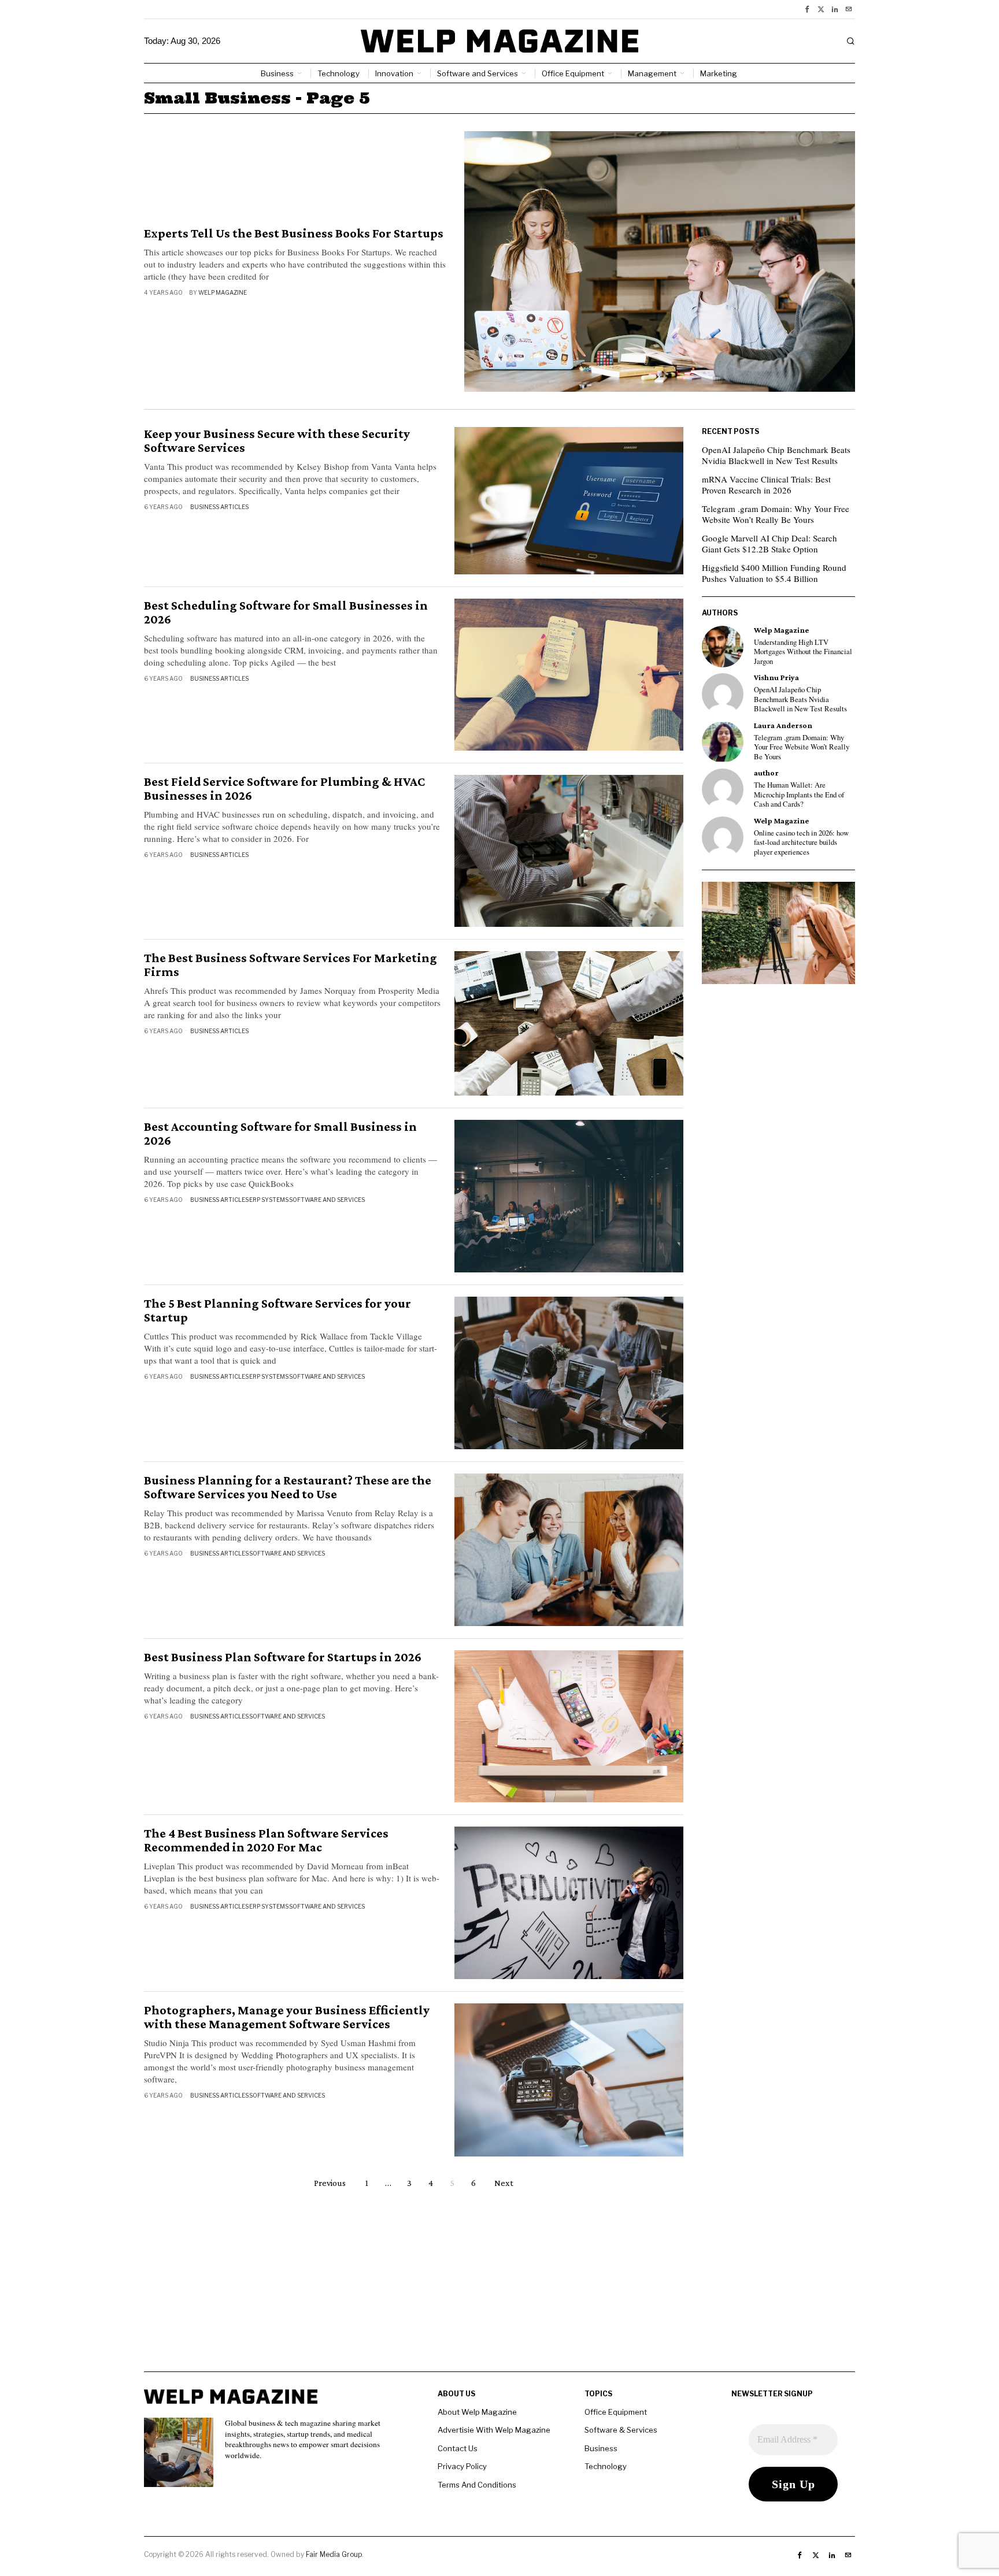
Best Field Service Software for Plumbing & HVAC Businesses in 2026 (284, 789)
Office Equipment (616, 2412)
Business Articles (219, 507)
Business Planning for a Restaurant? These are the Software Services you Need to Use (288, 1487)
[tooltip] (807, 9)
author (766, 773)
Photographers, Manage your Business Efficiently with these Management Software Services (287, 2017)
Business (601, 2448)
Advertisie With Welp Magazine (494, 2430)
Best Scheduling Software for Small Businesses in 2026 (286, 613)
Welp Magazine (223, 292)
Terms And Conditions (477, 2485)
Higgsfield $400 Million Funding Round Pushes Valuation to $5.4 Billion (774, 573)
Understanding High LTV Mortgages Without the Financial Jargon (803, 652)
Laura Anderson (783, 725)
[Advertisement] (499, 2291)
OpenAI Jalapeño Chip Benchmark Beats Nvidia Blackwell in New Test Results (776, 455)
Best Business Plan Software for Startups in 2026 (283, 1657)
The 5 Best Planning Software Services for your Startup (277, 1311)
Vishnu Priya (776, 678)
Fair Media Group (334, 2554)
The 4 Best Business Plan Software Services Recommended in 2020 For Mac (266, 1840)
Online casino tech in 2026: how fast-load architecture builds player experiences (801, 843)
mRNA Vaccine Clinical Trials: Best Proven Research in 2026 (766, 485)
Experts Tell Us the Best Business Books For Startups (294, 233)
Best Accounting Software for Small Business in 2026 (280, 1134)
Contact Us (458, 2448)
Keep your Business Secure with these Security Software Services (277, 441)
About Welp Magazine (477, 2412)
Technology (606, 2466)
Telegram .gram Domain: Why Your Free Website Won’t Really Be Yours (776, 514)
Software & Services (621, 2430)
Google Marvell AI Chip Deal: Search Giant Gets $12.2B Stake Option (769, 544)
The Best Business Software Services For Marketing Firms (291, 965)
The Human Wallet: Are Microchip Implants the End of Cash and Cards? (799, 795)
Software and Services (327, 1200)
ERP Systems (269, 1200)
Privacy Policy (462, 2466)
